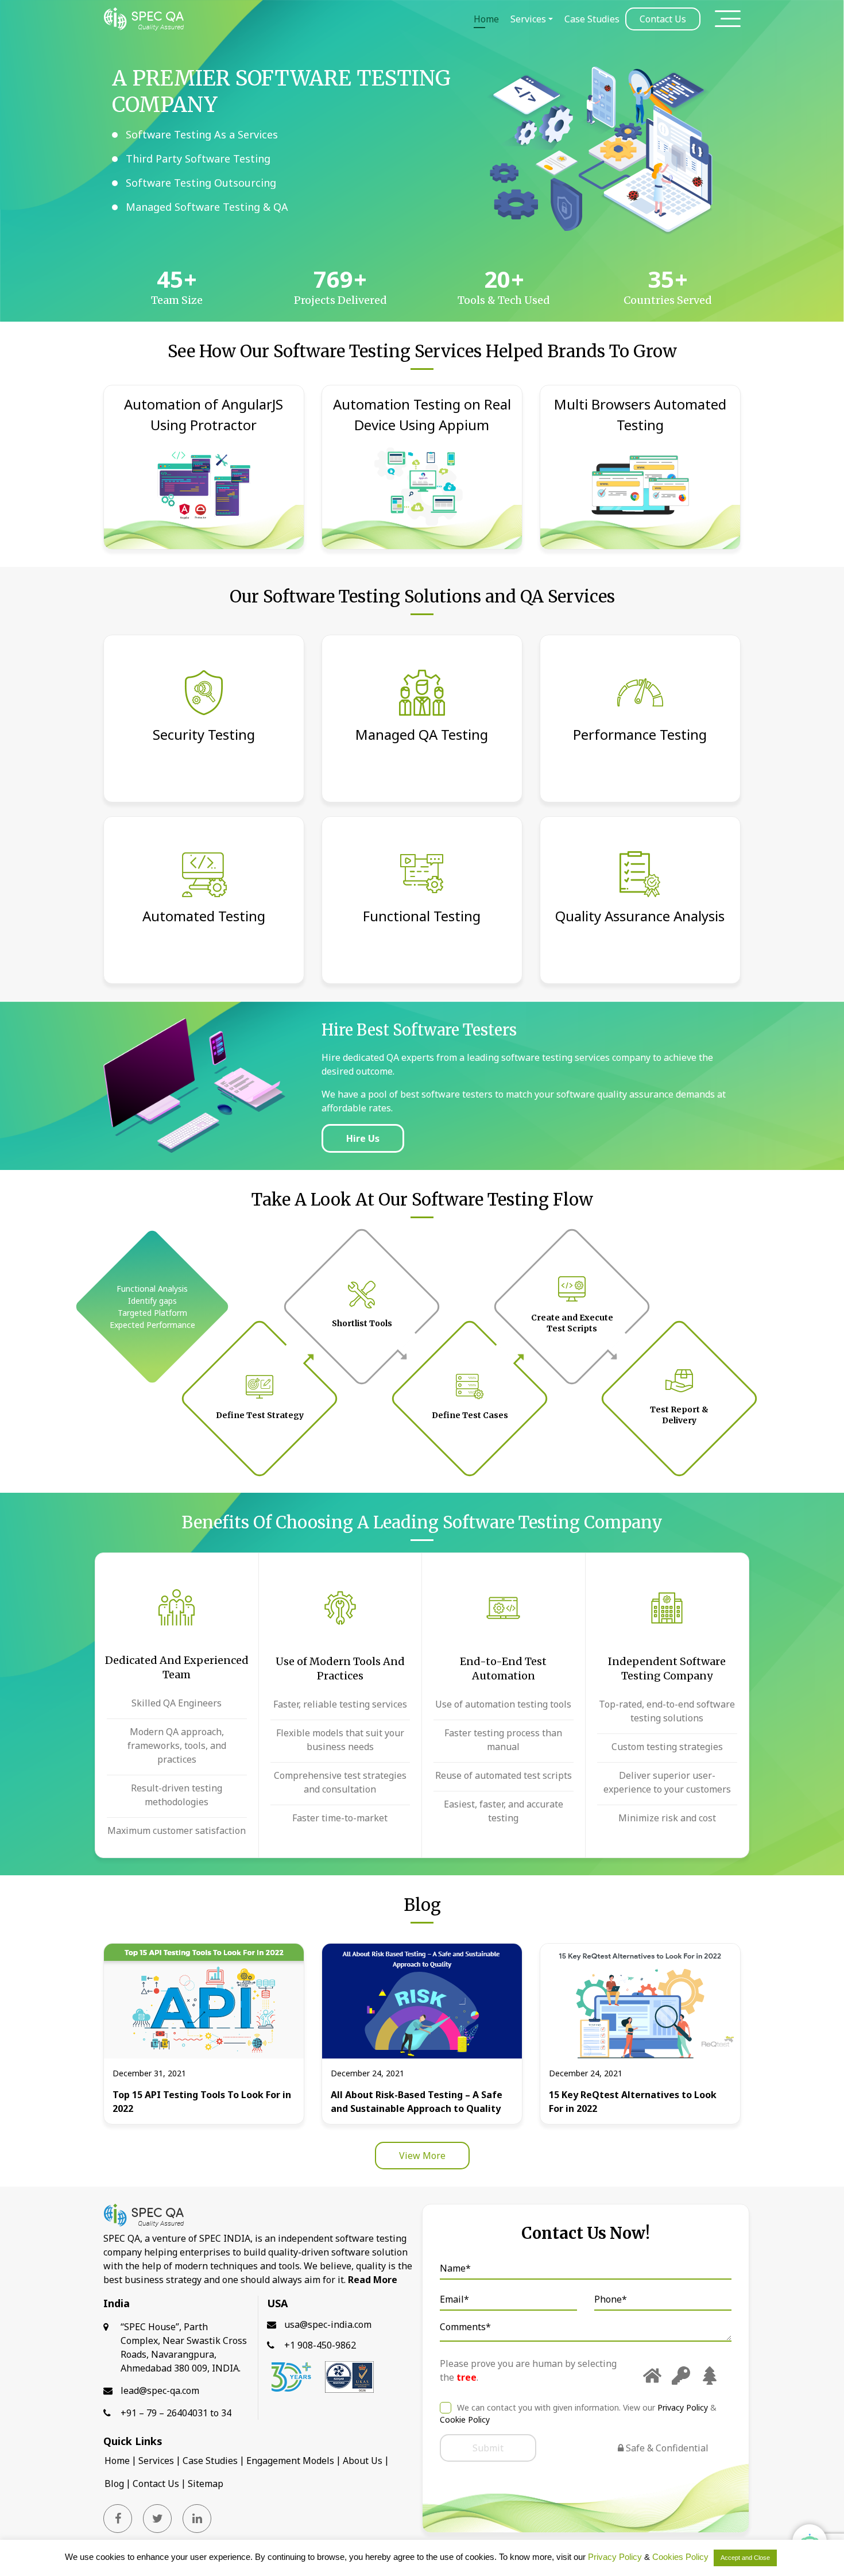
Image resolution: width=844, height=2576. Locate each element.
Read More (373, 2280)
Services (528, 19)
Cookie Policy (465, 2419)
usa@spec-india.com (328, 2324)
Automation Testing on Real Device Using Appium (422, 414)
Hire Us (363, 1138)
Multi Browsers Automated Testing (640, 414)
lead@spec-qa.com (160, 2390)
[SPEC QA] (144, 19)
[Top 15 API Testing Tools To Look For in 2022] (204, 2000)
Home (486, 19)
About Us (363, 2461)
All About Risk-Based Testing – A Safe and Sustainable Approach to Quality (417, 2102)
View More (422, 2156)
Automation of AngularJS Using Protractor (204, 414)
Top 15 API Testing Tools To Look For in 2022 (202, 2102)
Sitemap (206, 2484)
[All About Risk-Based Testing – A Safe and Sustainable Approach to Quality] (422, 2000)
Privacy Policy (684, 2407)
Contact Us (663, 19)
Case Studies (592, 19)
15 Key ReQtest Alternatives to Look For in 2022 (633, 2102)
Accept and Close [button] (745, 2558)
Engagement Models (290, 2461)
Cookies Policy (680, 2557)
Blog (114, 2484)
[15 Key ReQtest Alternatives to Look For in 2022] (640, 2000)
